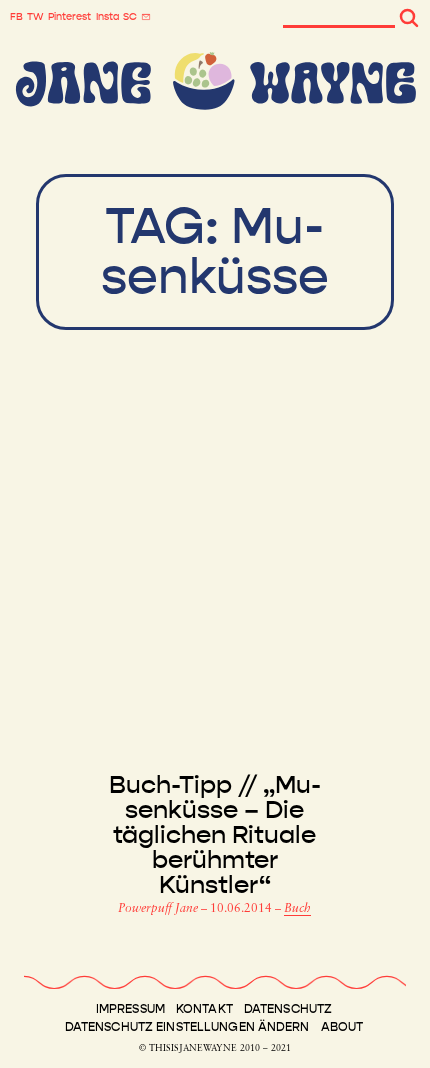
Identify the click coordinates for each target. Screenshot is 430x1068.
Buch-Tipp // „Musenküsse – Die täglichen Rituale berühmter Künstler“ (215, 835)
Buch (297, 909)
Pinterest (69, 17)
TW (35, 17)
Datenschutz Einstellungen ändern (187, 1027)
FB (16, 17)
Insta (107, 17)
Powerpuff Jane (159, 909)
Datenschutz (288, 1009)
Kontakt (204, 1009)
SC (130, 17)
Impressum (130, 1009)
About (342, 1027)
